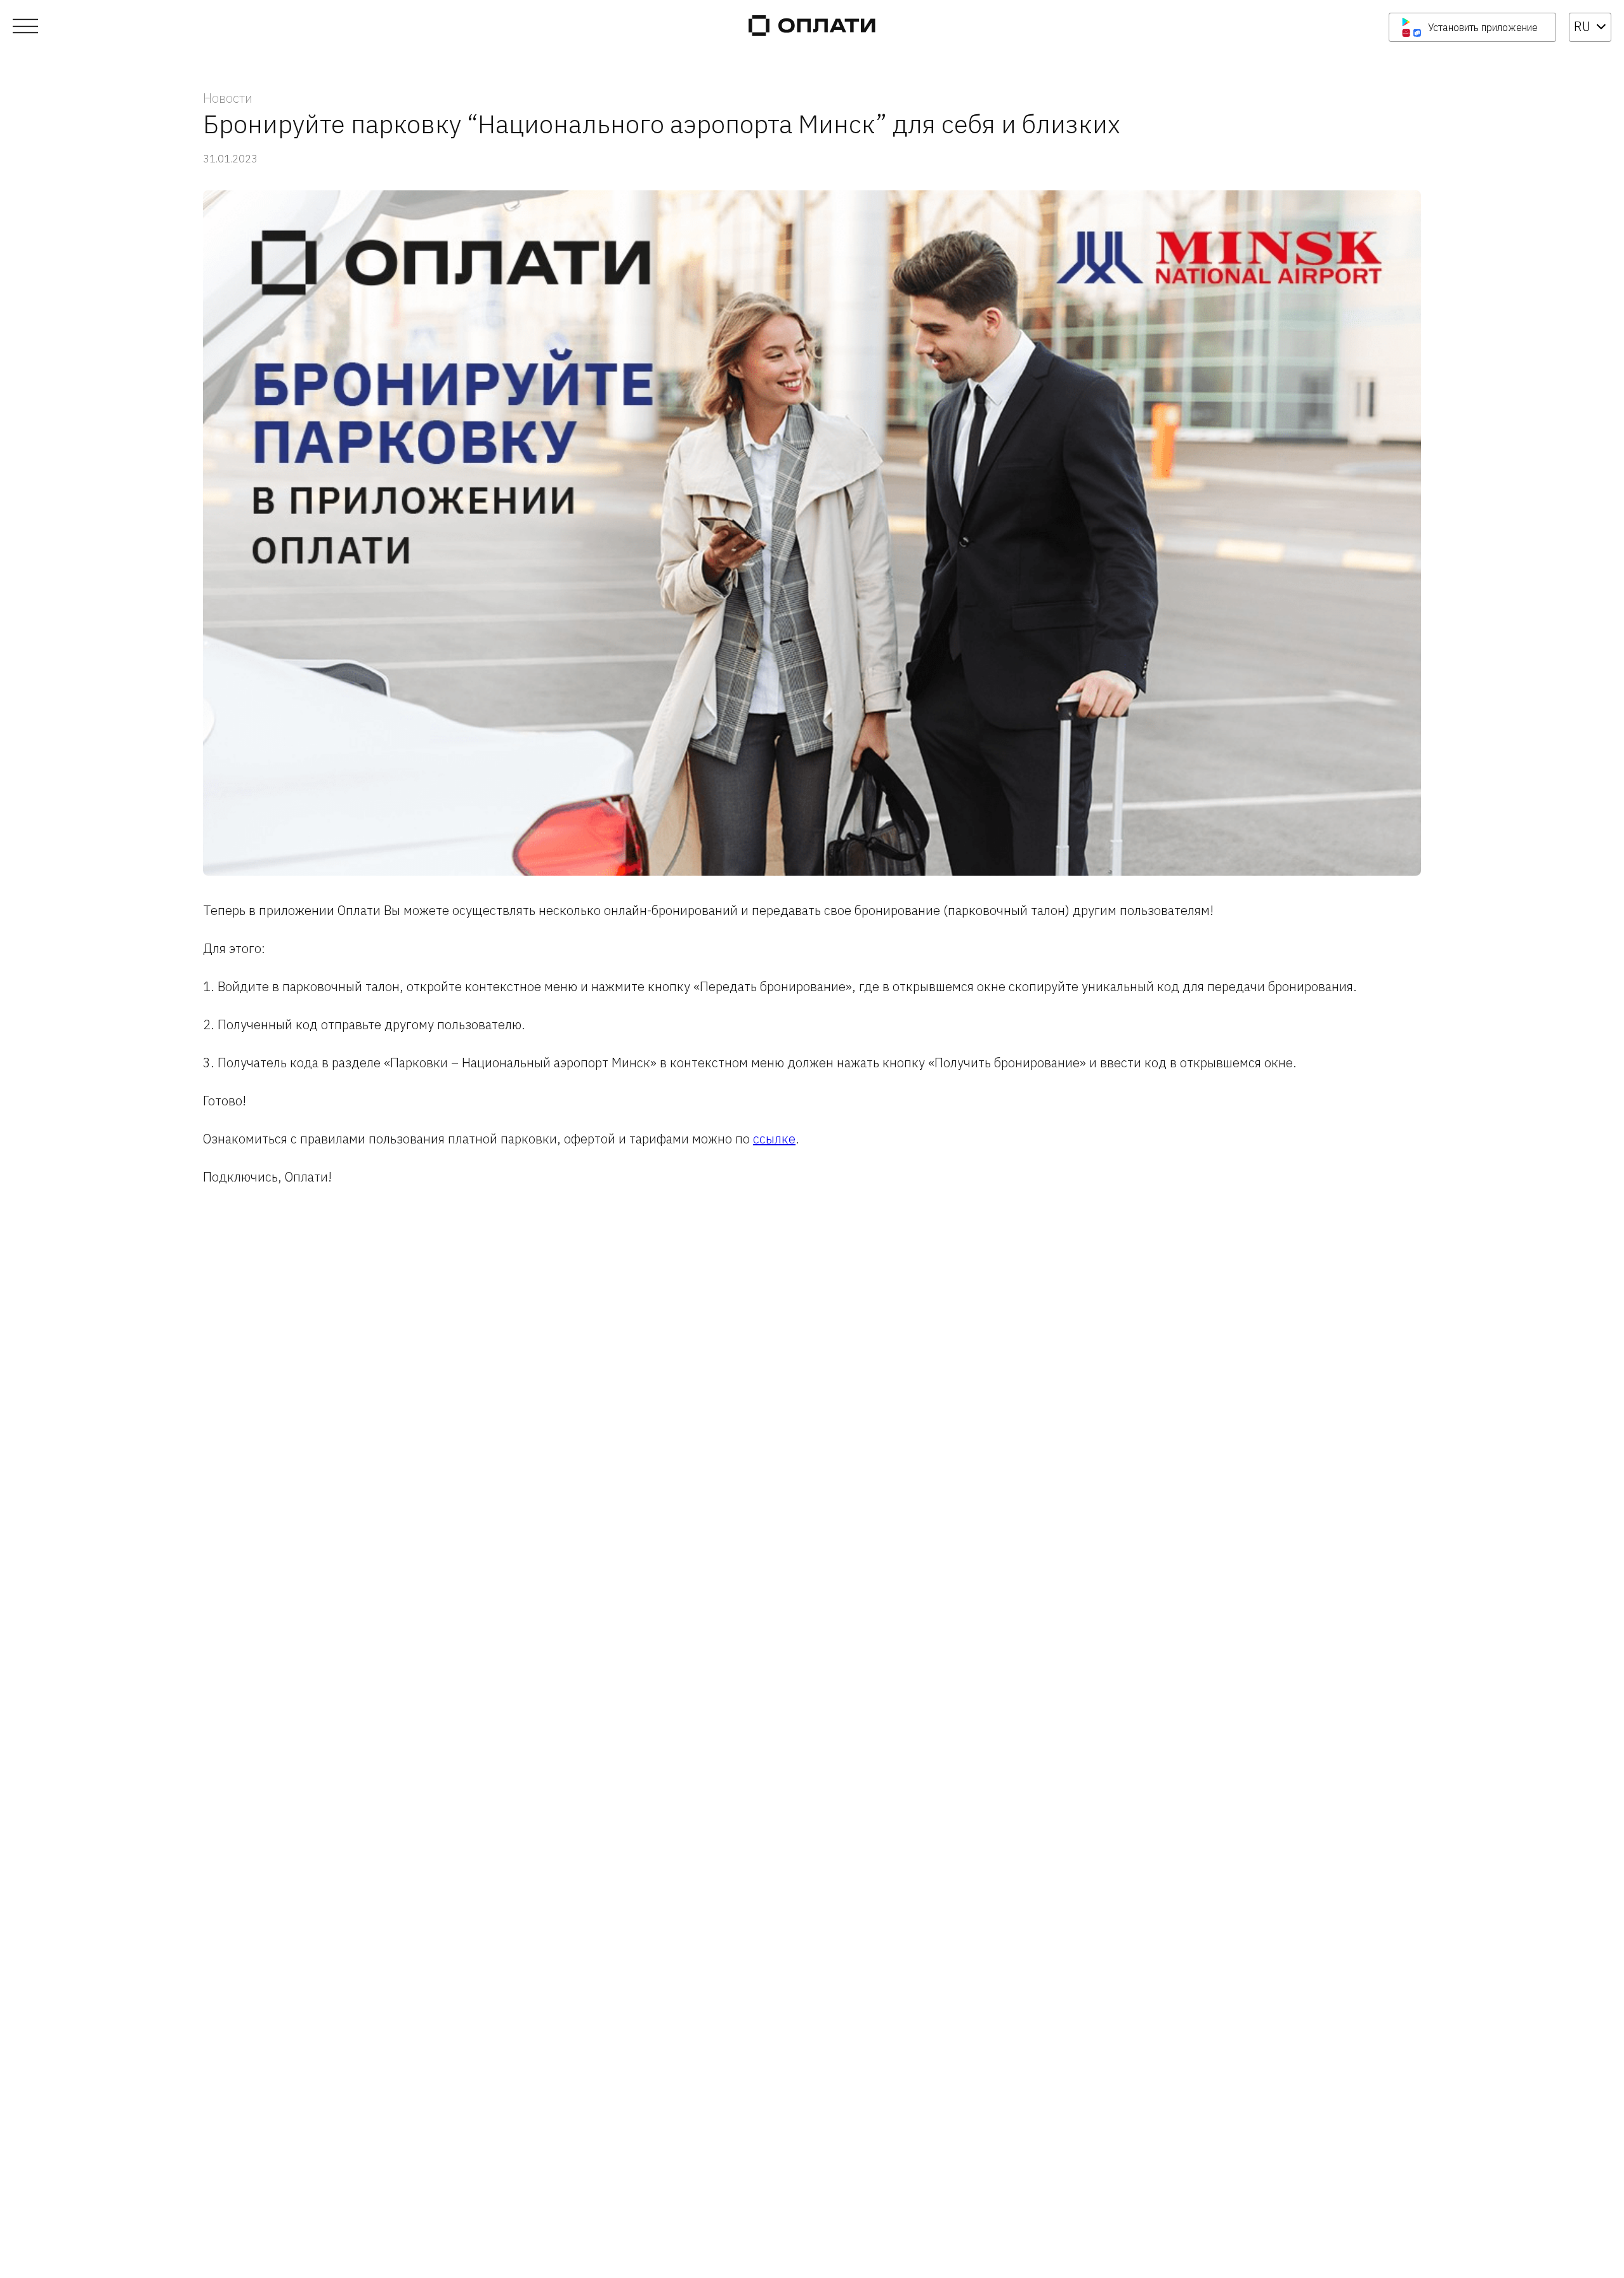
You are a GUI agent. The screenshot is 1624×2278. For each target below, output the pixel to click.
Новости (228, 98)
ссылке (774, 1139)
